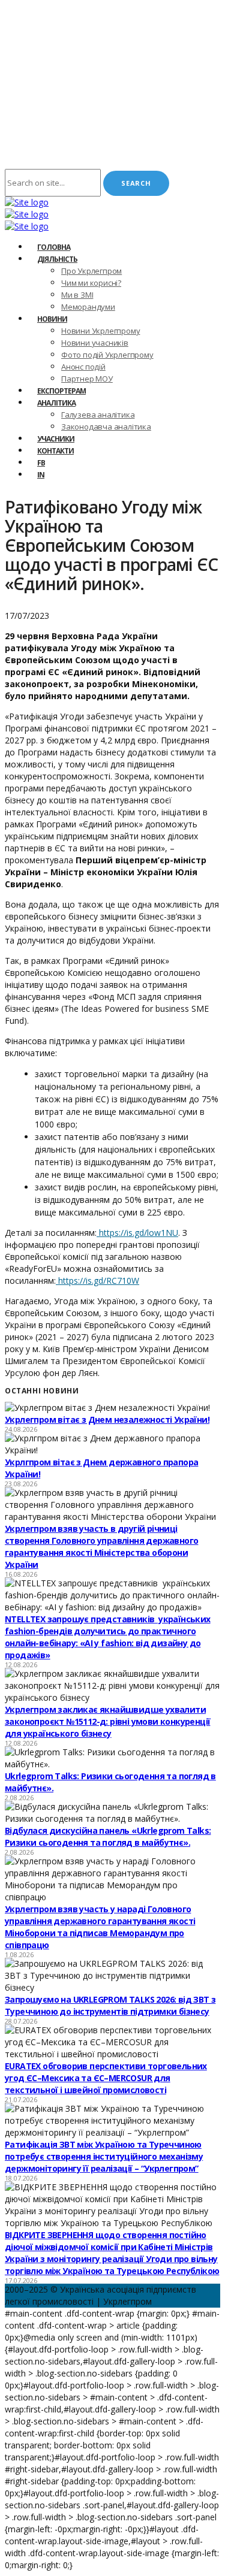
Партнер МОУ (87, 379)
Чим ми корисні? (91, 283)
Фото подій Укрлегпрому (107, 355)
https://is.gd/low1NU (137, 1233)
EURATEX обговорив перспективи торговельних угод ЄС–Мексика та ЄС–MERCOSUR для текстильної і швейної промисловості (106, 2078)
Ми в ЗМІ (77, 295)
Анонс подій (83, 367)
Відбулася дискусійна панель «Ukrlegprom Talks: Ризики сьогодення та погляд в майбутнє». (108, 1836)
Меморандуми (88, 307)
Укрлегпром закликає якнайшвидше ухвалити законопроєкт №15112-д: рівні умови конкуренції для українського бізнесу (107, 1721)
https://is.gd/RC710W (97, 1281)
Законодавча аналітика (106, 427)
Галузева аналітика (98, 415)
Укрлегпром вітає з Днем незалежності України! (107, 1419)
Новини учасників (95, 343)
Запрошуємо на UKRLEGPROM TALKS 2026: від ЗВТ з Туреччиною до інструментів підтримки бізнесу (110, 2005)
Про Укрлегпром (91, 271)
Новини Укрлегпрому (100, 331)
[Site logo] (27, 202)
